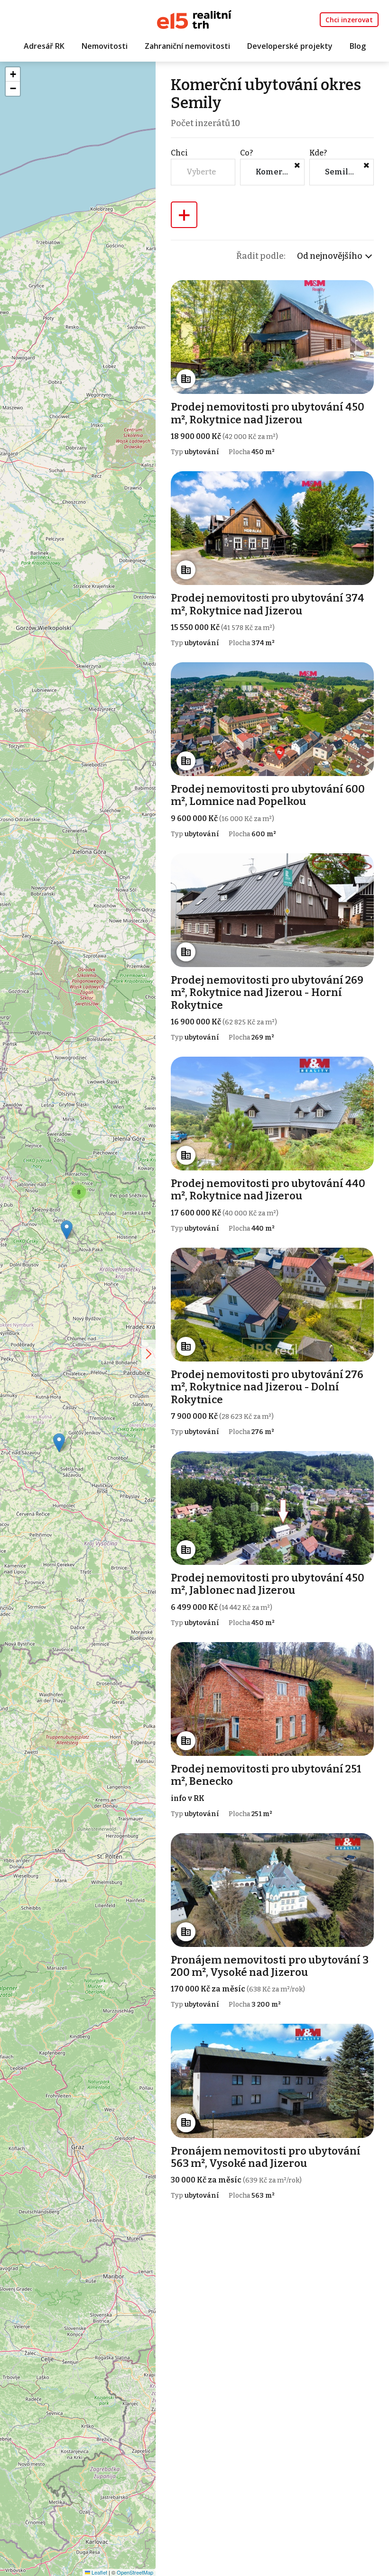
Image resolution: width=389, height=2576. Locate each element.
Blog (358, 46)
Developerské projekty (290, 46)
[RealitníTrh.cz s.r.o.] (194, 19)
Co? (246, 153)
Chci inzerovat (349, 20)
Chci (179, 153)
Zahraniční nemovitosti (187, 46)
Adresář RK (44, 46)
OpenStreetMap (135, 2572)
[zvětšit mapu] (148, 1354)
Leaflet (99, 2572)
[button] (59, 1443)
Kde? (318, 153)
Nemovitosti (105, 46)
